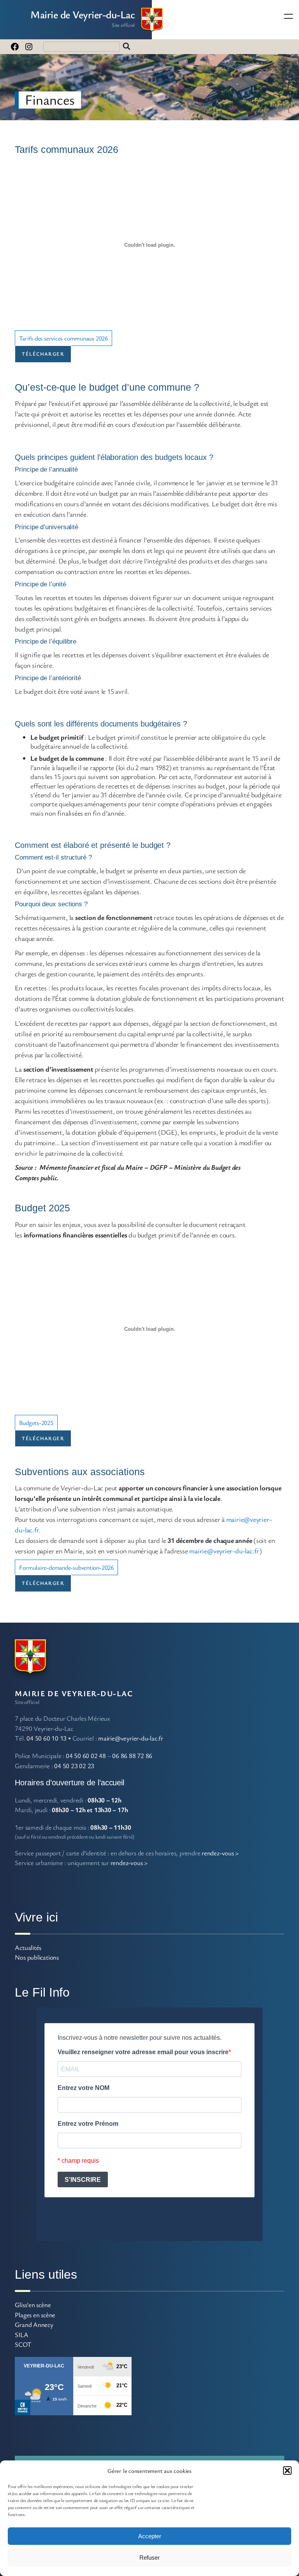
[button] (287, 2471)
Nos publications (37, 1957)
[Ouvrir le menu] (288, 16)
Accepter (150, 2536)
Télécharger (43, 354)
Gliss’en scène (33, 2305)
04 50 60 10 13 (47, 1738)
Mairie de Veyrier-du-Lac (83, 14)
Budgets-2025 (36, 1423)
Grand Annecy (34, 2324)
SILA (21, 2335)
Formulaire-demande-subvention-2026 (66, 1567)
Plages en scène (35, 2315)
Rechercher (127, 47)
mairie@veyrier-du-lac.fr (224, 1551)
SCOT (23, 2344)
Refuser (149, 2558)
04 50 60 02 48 (86, 1756)
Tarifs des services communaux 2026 (63, 338)
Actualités (28, 1947)
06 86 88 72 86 (132, 1756)
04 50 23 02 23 (74, 1766)
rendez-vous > (220, 1853)
